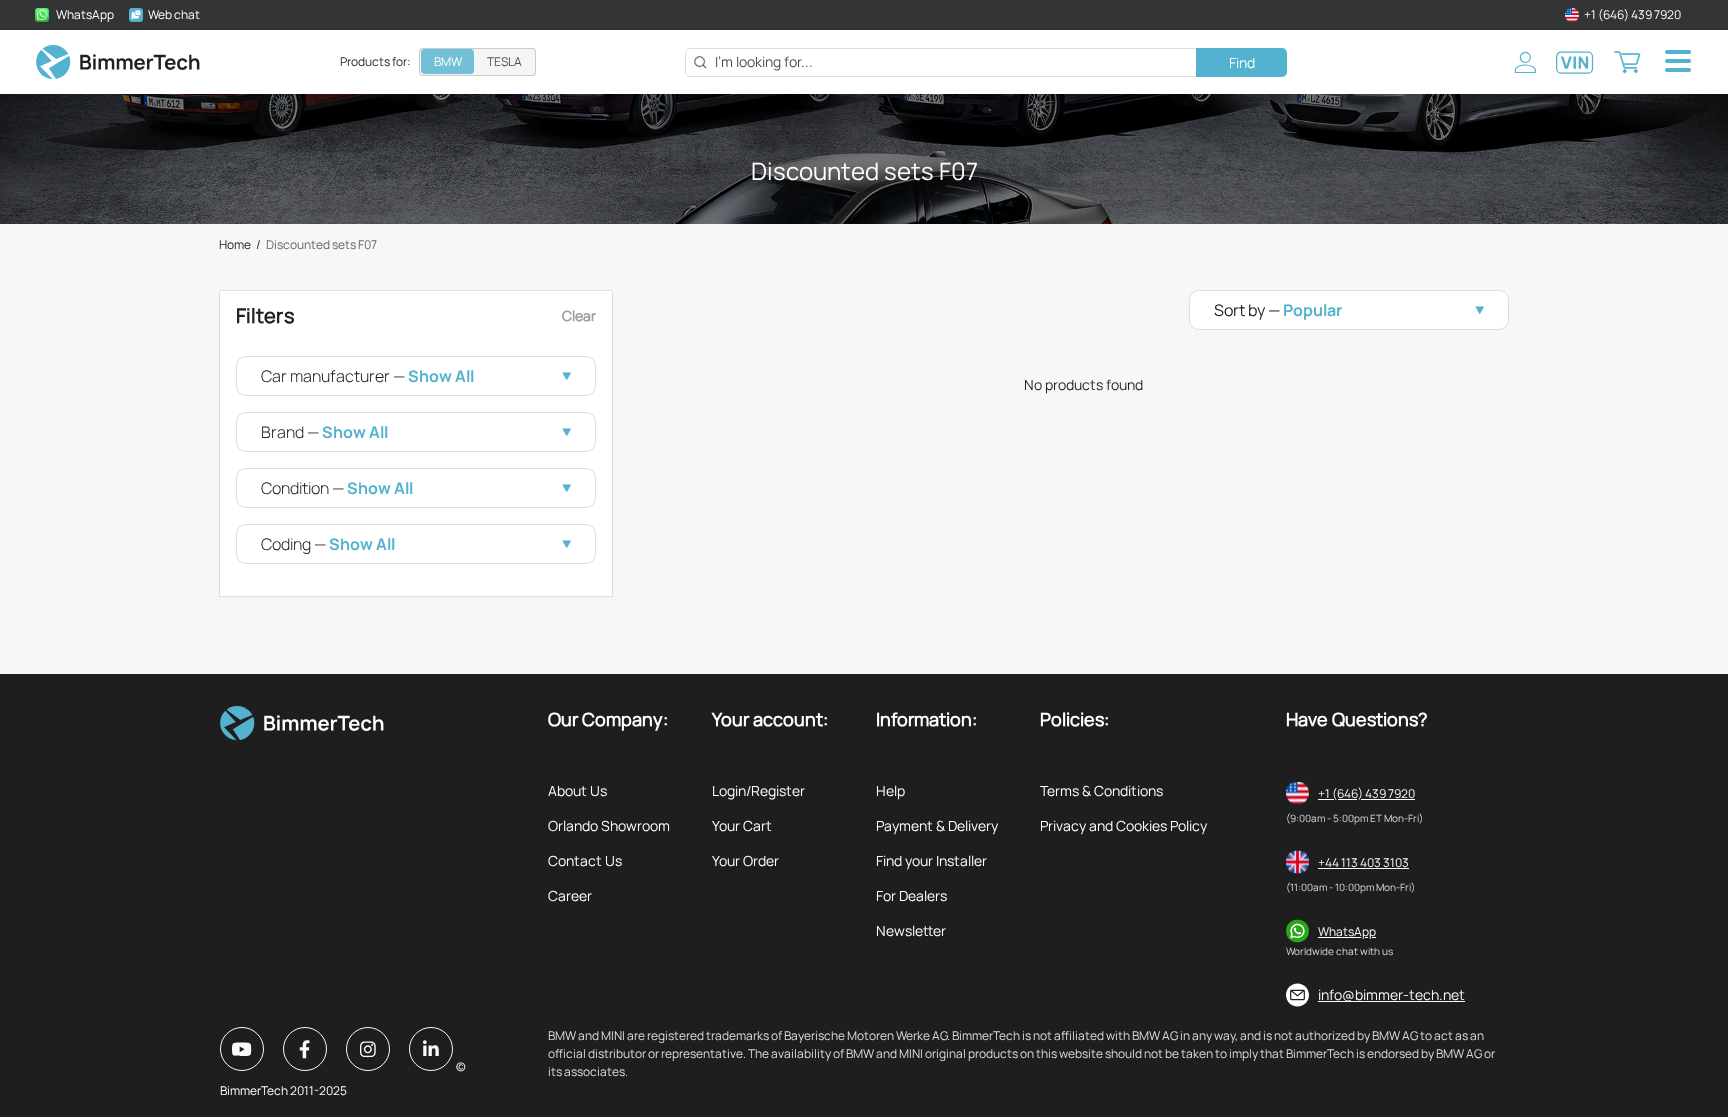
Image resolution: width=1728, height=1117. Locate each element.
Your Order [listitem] (745, 860)
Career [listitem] (570, 895)
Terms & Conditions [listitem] (1101, 790)
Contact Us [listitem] (585, 860)
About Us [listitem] (577, 790)
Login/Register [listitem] (758, 790)
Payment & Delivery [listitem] (937, 825)
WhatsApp (1347, 931)
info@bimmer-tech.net (1391, 994)
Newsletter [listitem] (911, 930)
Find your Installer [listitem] (931, 860)
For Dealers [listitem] (911, 895)
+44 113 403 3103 (1363, 862)
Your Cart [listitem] (742, 825)
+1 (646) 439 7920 (1366, 793)
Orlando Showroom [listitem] (609, 825)
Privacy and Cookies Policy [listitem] (1123, 825)
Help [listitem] (890, 790)
